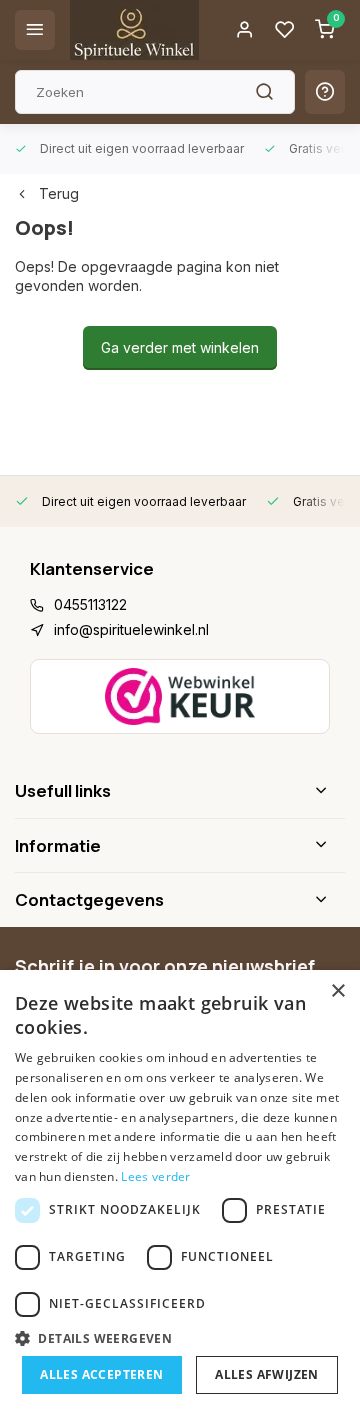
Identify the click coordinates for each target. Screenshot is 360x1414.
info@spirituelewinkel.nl (131, 629)
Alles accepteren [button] (101, 1374)
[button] (180, 1338)
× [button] (337, 991)
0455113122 (90, 604)
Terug (59, 193)
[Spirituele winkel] (134, 30)
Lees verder (155, 1176)
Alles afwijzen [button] (267, 1374)
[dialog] (180, 1192)
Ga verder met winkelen (180, 347)
